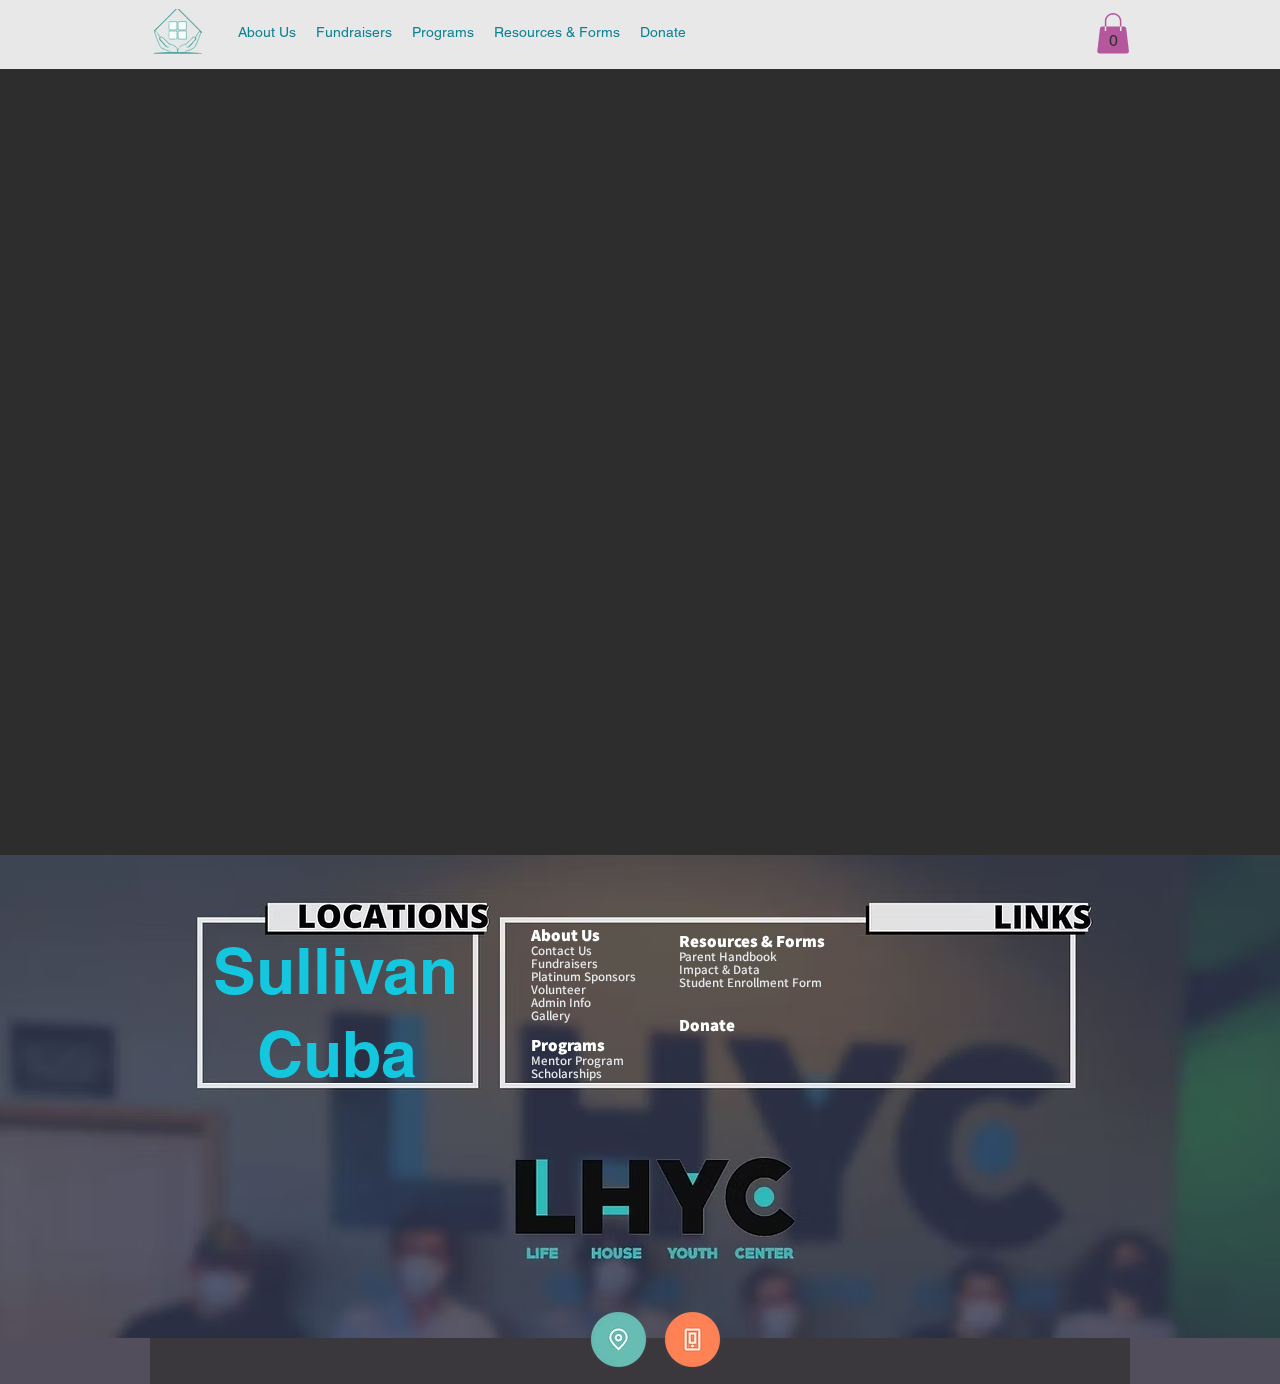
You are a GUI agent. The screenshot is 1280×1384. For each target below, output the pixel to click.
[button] (1113, 33)
